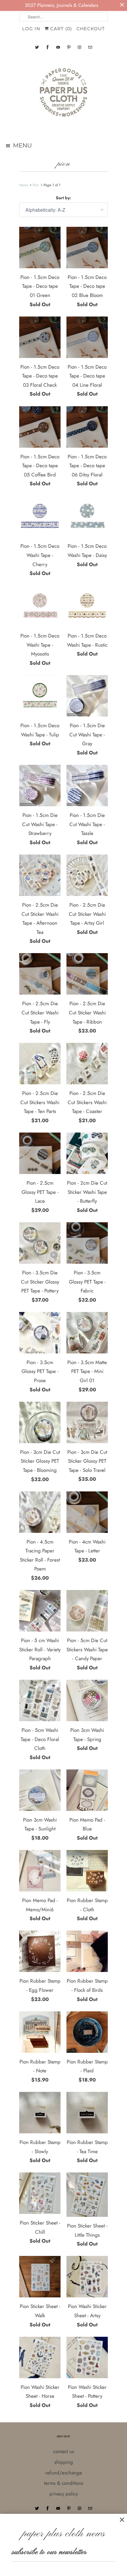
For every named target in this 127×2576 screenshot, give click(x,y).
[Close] (122, 2520)
